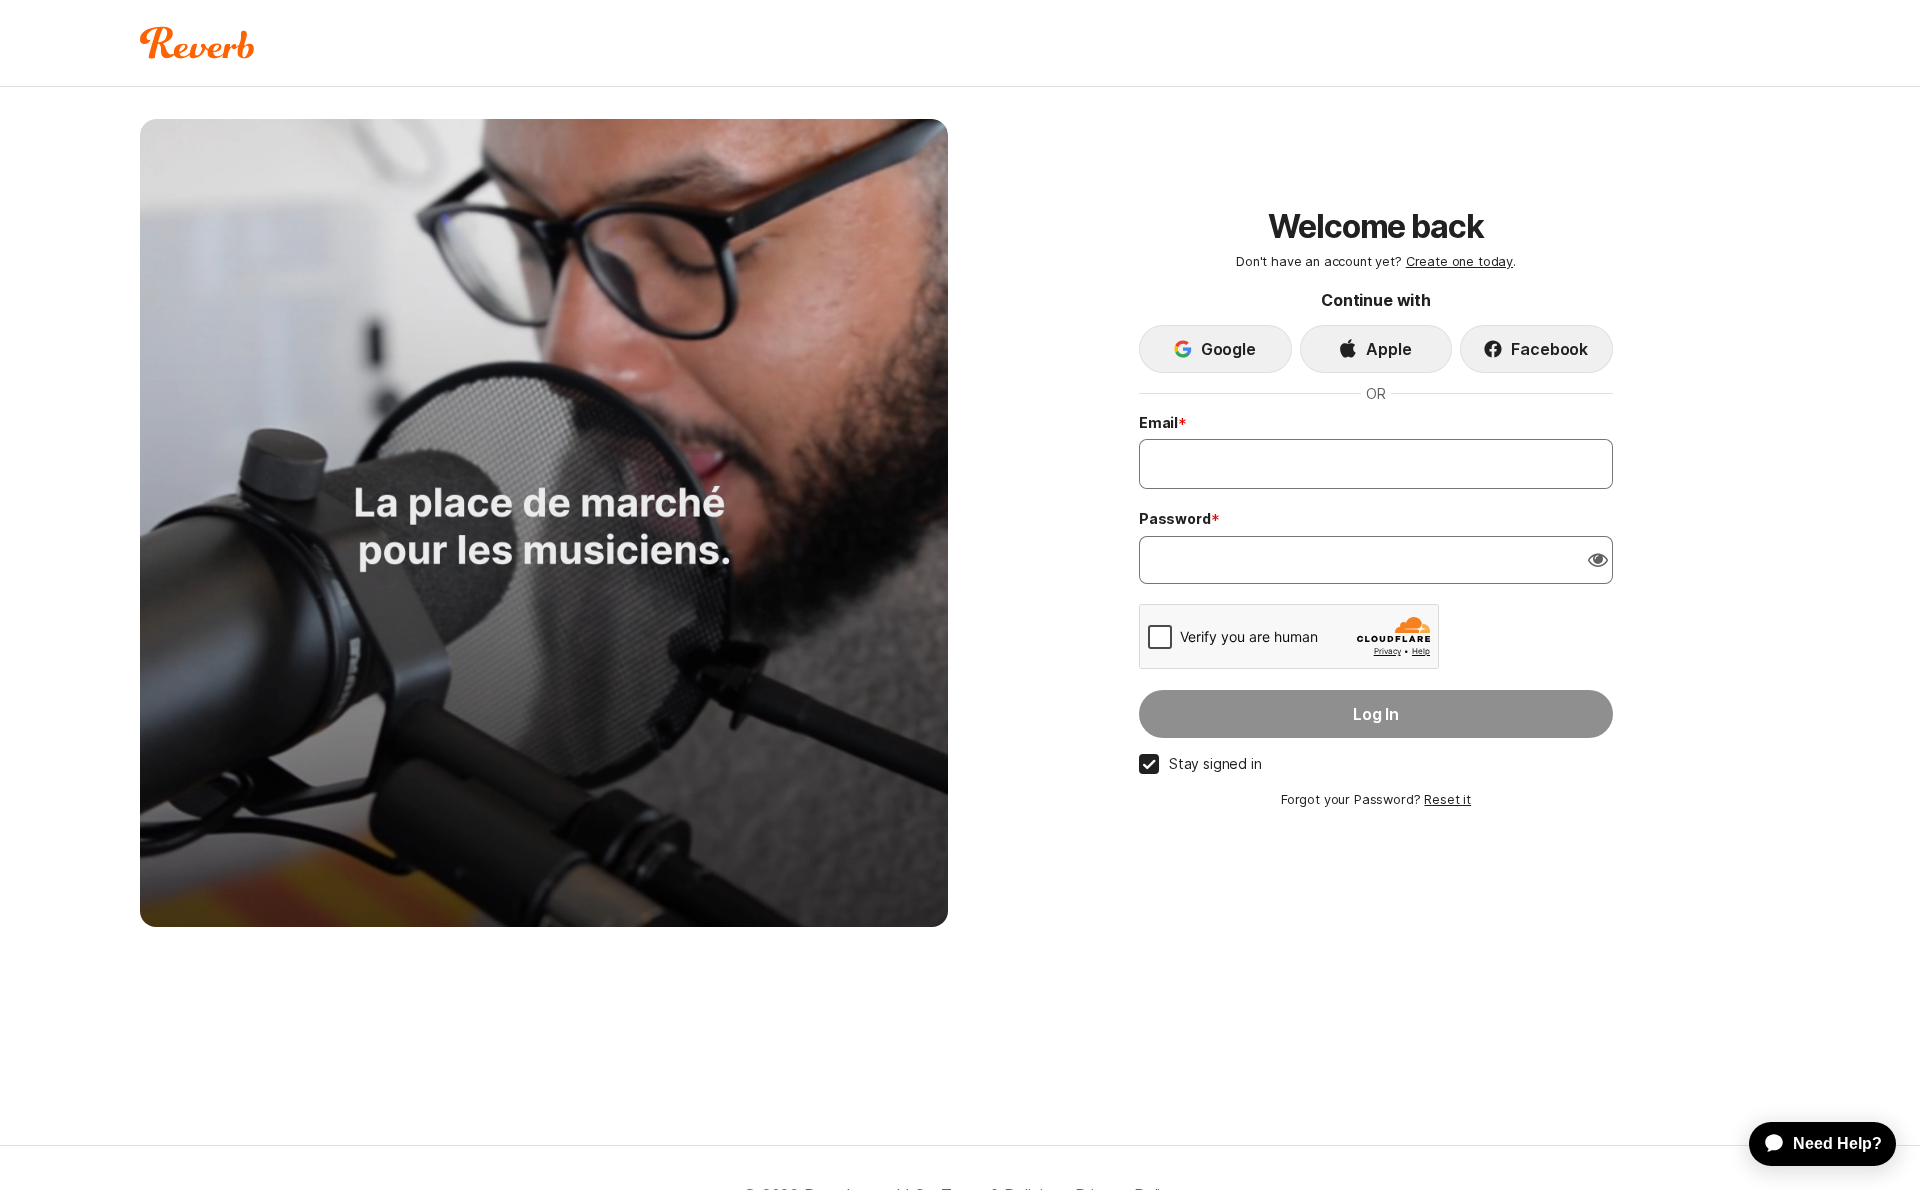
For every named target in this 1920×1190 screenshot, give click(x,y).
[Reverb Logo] (197, 43)
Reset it (1447, 799)
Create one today (1459, 261)
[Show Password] (1598, 560)
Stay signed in (1215, 763)
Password (1175, 518)
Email (1158, 422)
